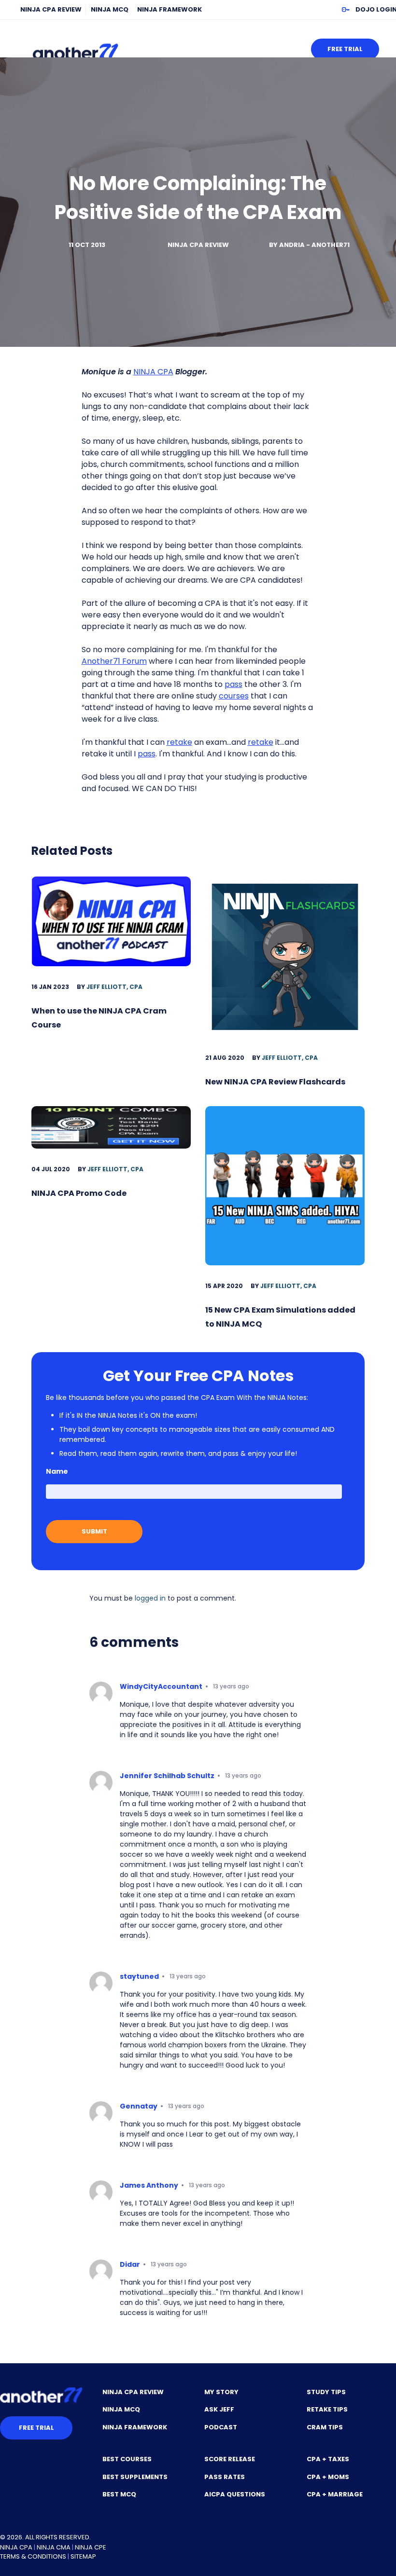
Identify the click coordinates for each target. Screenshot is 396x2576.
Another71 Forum (114, 661)
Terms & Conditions (33, 2556)
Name (57, 1471)
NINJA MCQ (110, 9)
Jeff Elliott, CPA (114, 987)
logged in (150, 1598)
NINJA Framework (170, 9)
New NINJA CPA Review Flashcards (275, 1082)
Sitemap (83, 2556)
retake (179, 742)
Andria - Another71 (314, 245)
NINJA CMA (54, 2547)
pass (233, 684)
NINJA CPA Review (51, 9)
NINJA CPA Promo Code (79, 1193)
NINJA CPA (153, 372)
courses (234, 696)
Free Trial (345, 49)
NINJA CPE (91, 2547)
